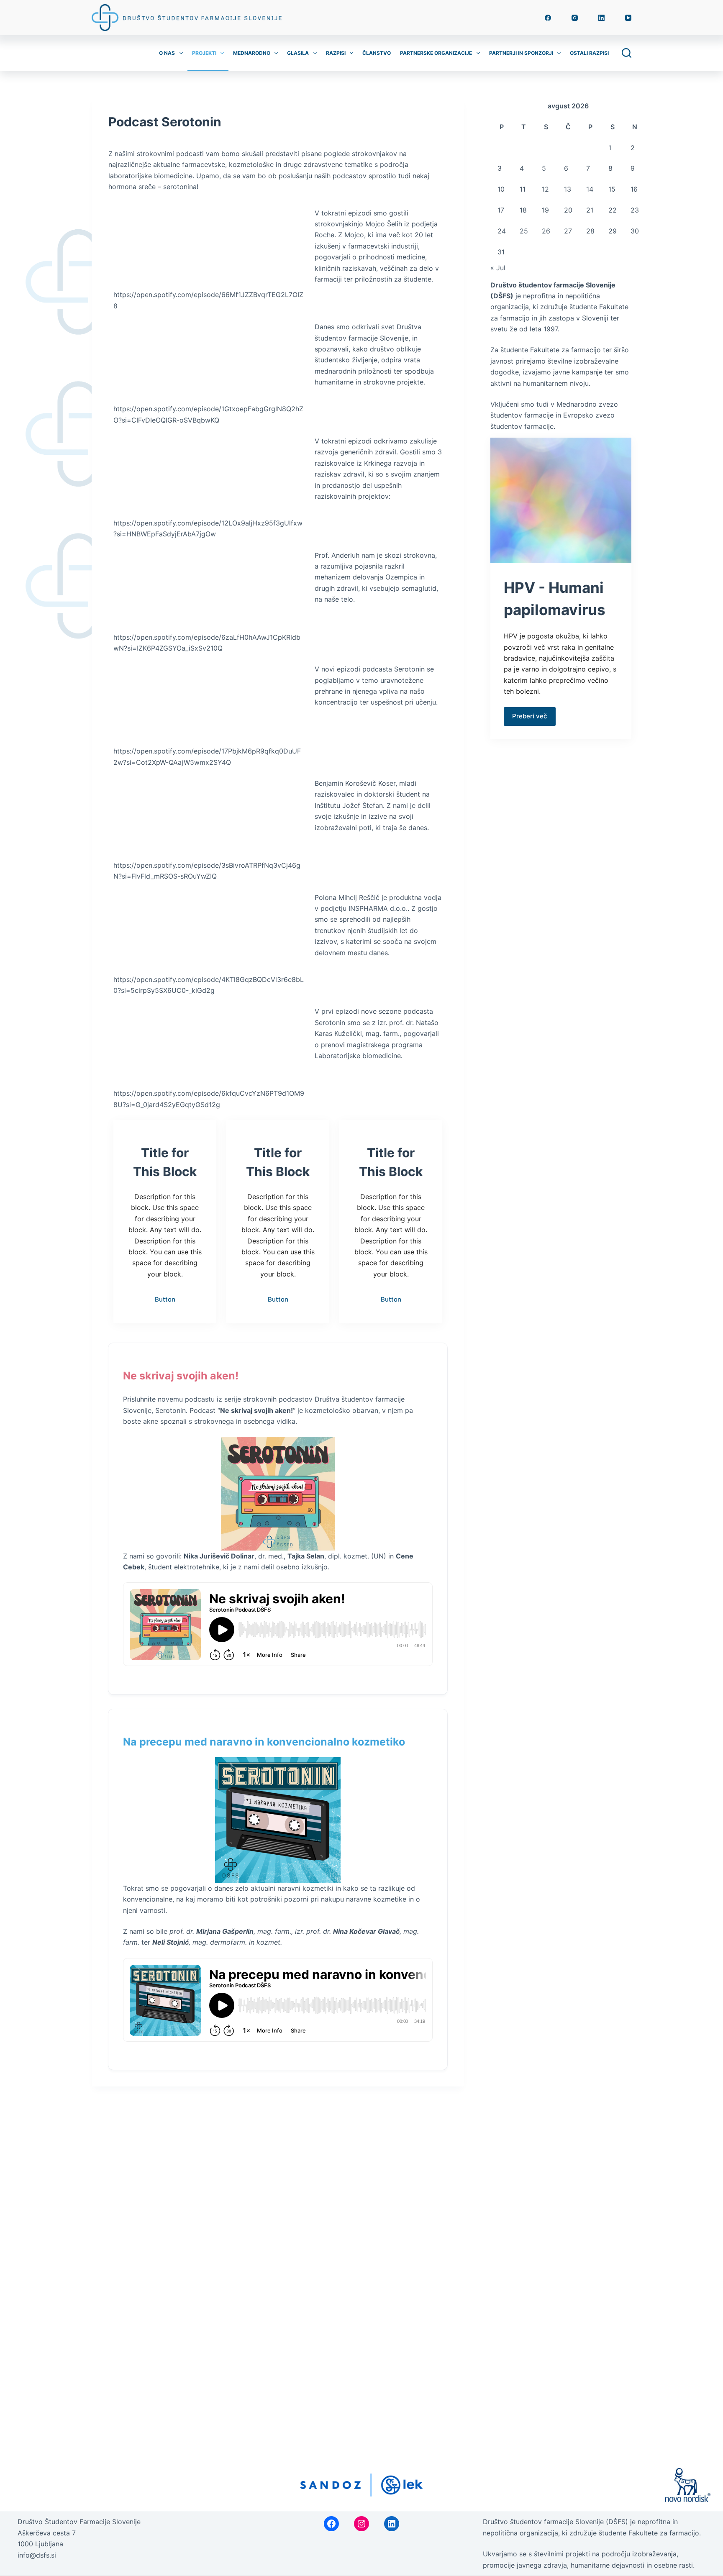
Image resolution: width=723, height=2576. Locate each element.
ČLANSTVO (377, 53)
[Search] (627, 53)
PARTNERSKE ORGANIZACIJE (436, 53)
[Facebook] (548, 18)
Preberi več (530, 716)
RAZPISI (336, 53)
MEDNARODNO (252, 53)
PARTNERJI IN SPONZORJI (521, 53)
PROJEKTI (204, 53)
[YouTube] (628, 18)
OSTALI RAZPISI (589, 53)
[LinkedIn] (601, 18)
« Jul (498, 268)
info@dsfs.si (37, 2555)
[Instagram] (575, 18)
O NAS (167, 53)
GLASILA (298, 53)
